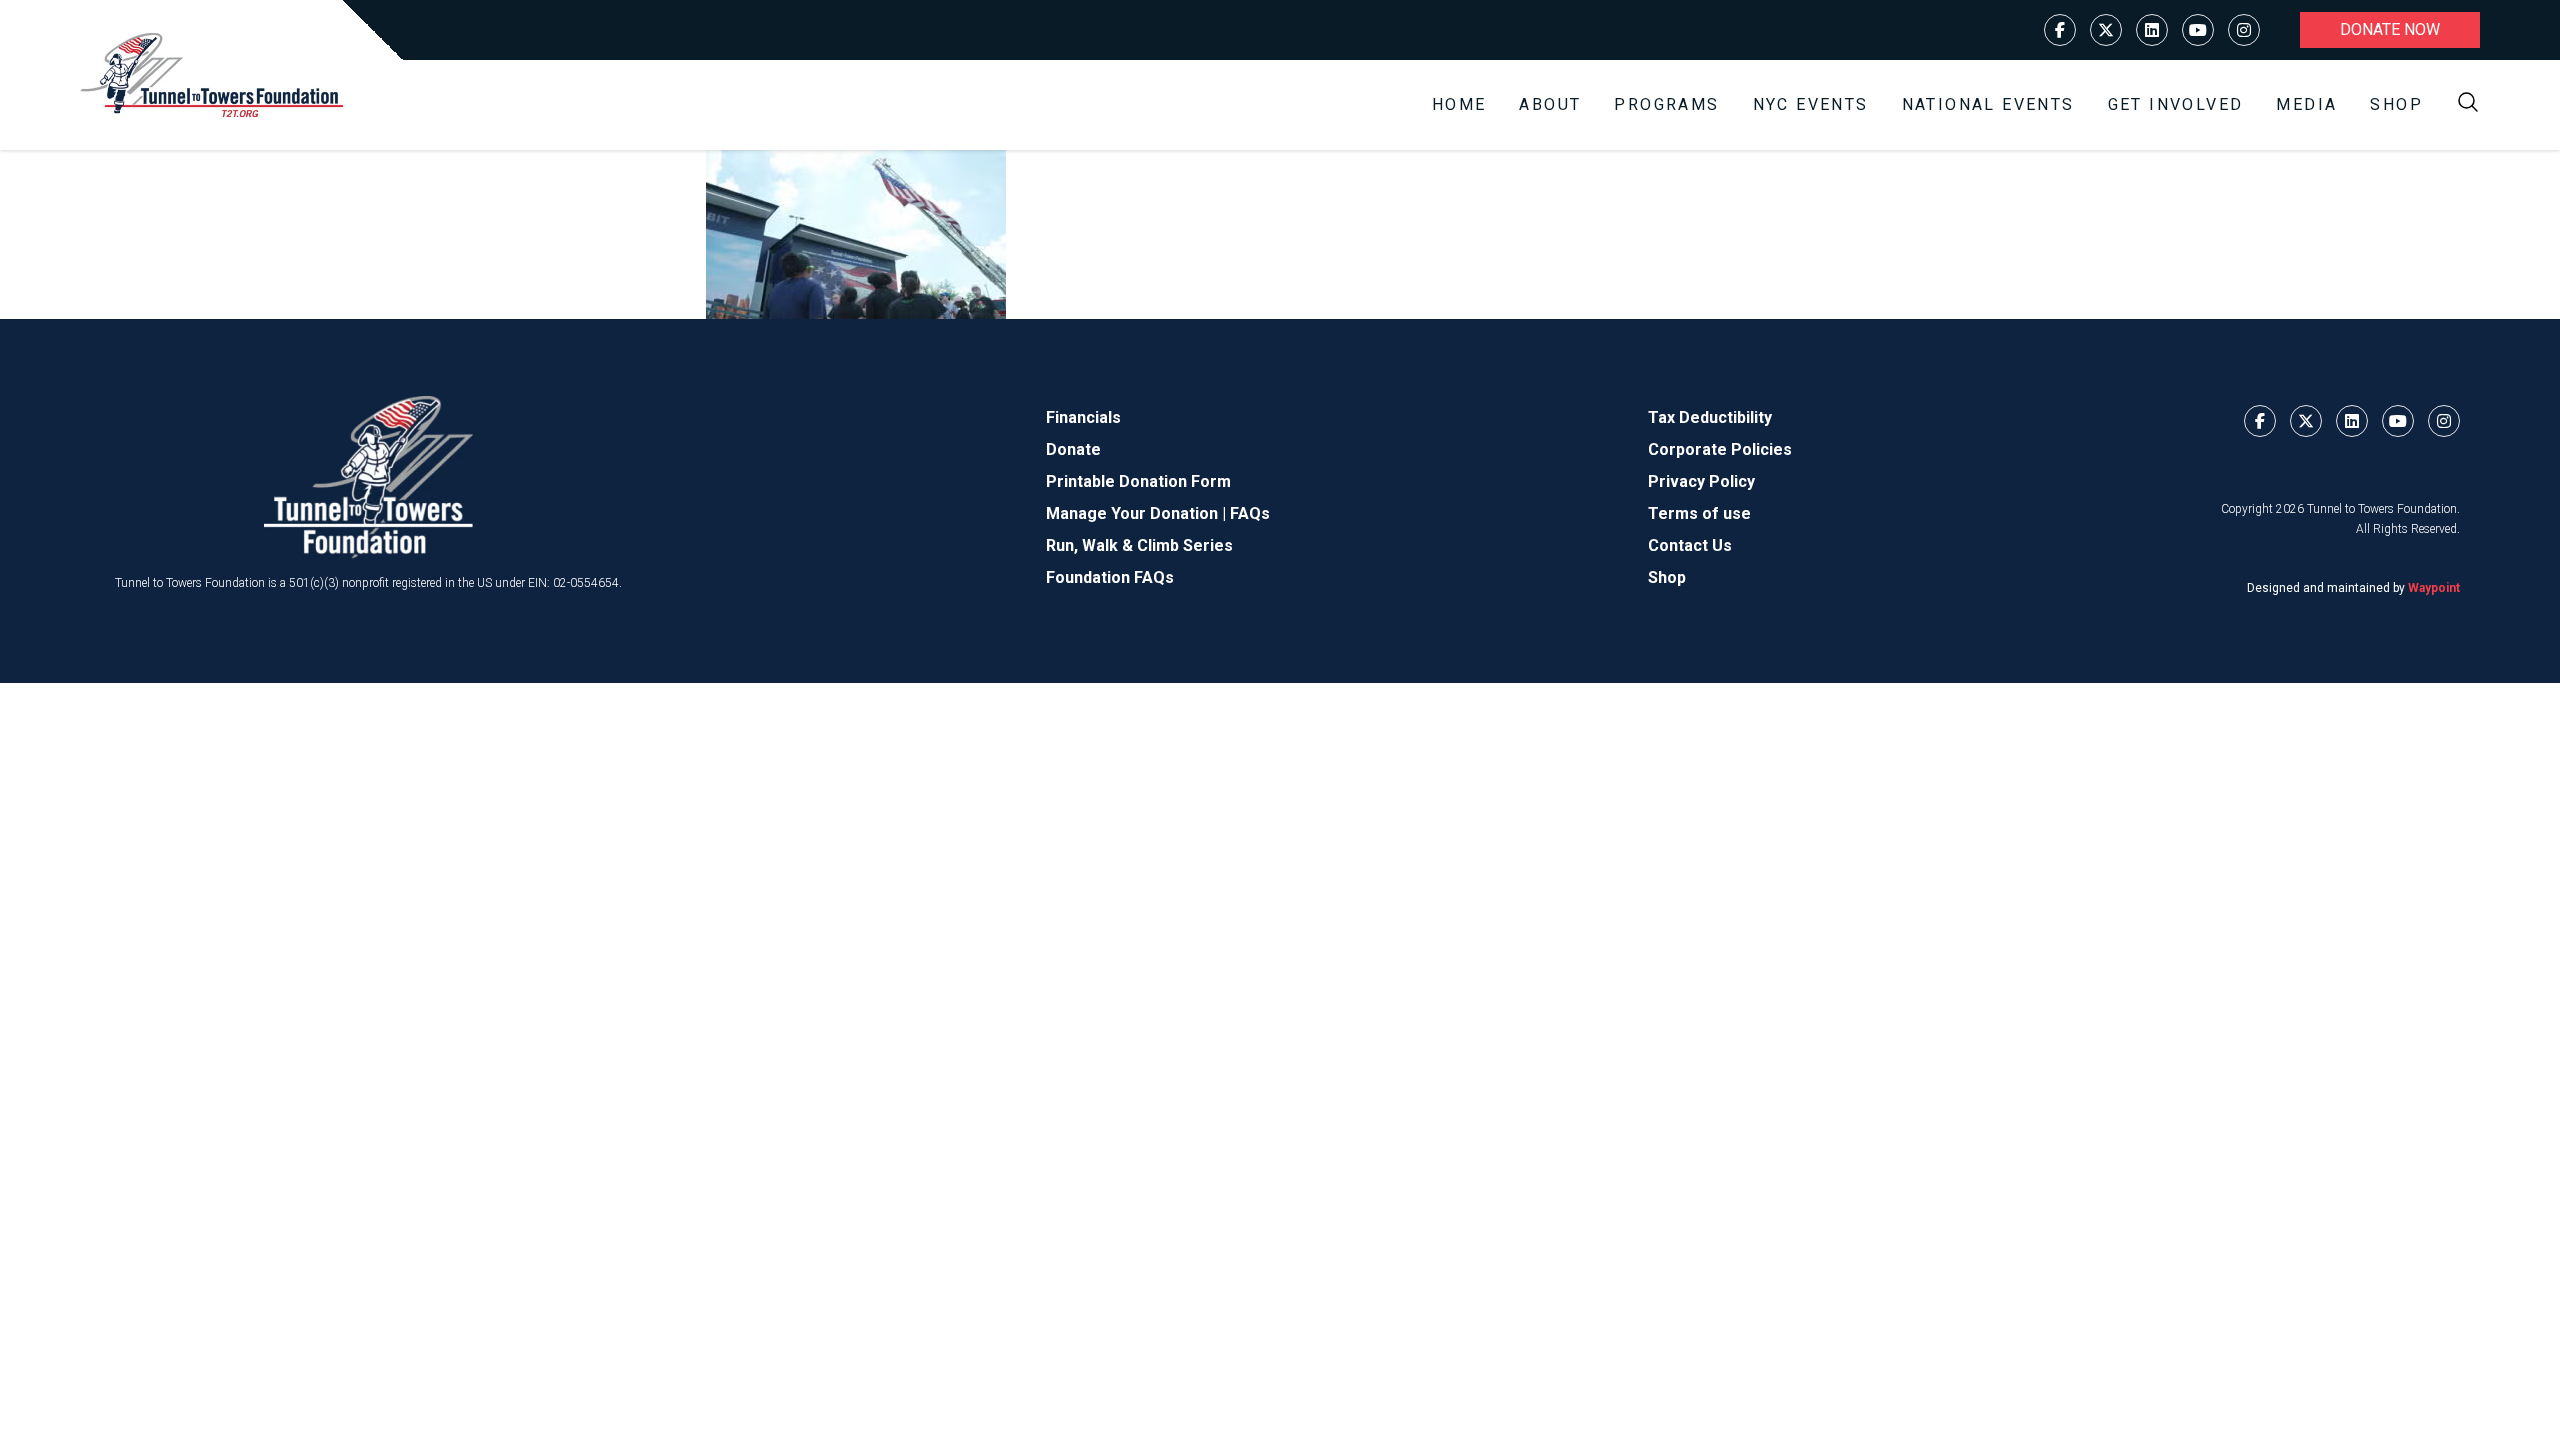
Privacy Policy (1701, 481)
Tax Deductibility (1710, 417)
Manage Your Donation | (1138, 513)
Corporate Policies (1720, 449)
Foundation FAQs (1110, 577)
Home (1459, 104)
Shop (2396, 104)
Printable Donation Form (1138, 481)
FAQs (1250, 513)
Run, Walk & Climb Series (1139, 545)
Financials (1083, 417)
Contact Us (1690, 545)
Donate (1073, 449)
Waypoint (2434, 588)
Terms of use (1699, 513)
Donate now (2390, 29)
